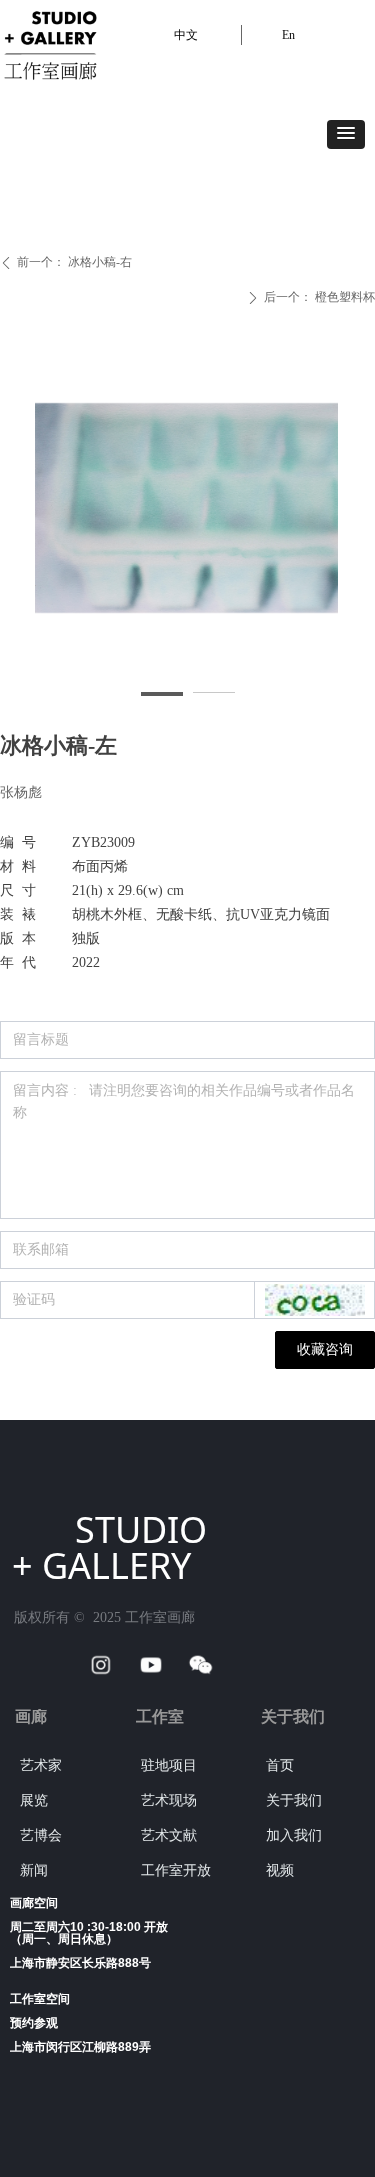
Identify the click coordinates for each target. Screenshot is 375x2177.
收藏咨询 (325, 1349)
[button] (346, 134)
